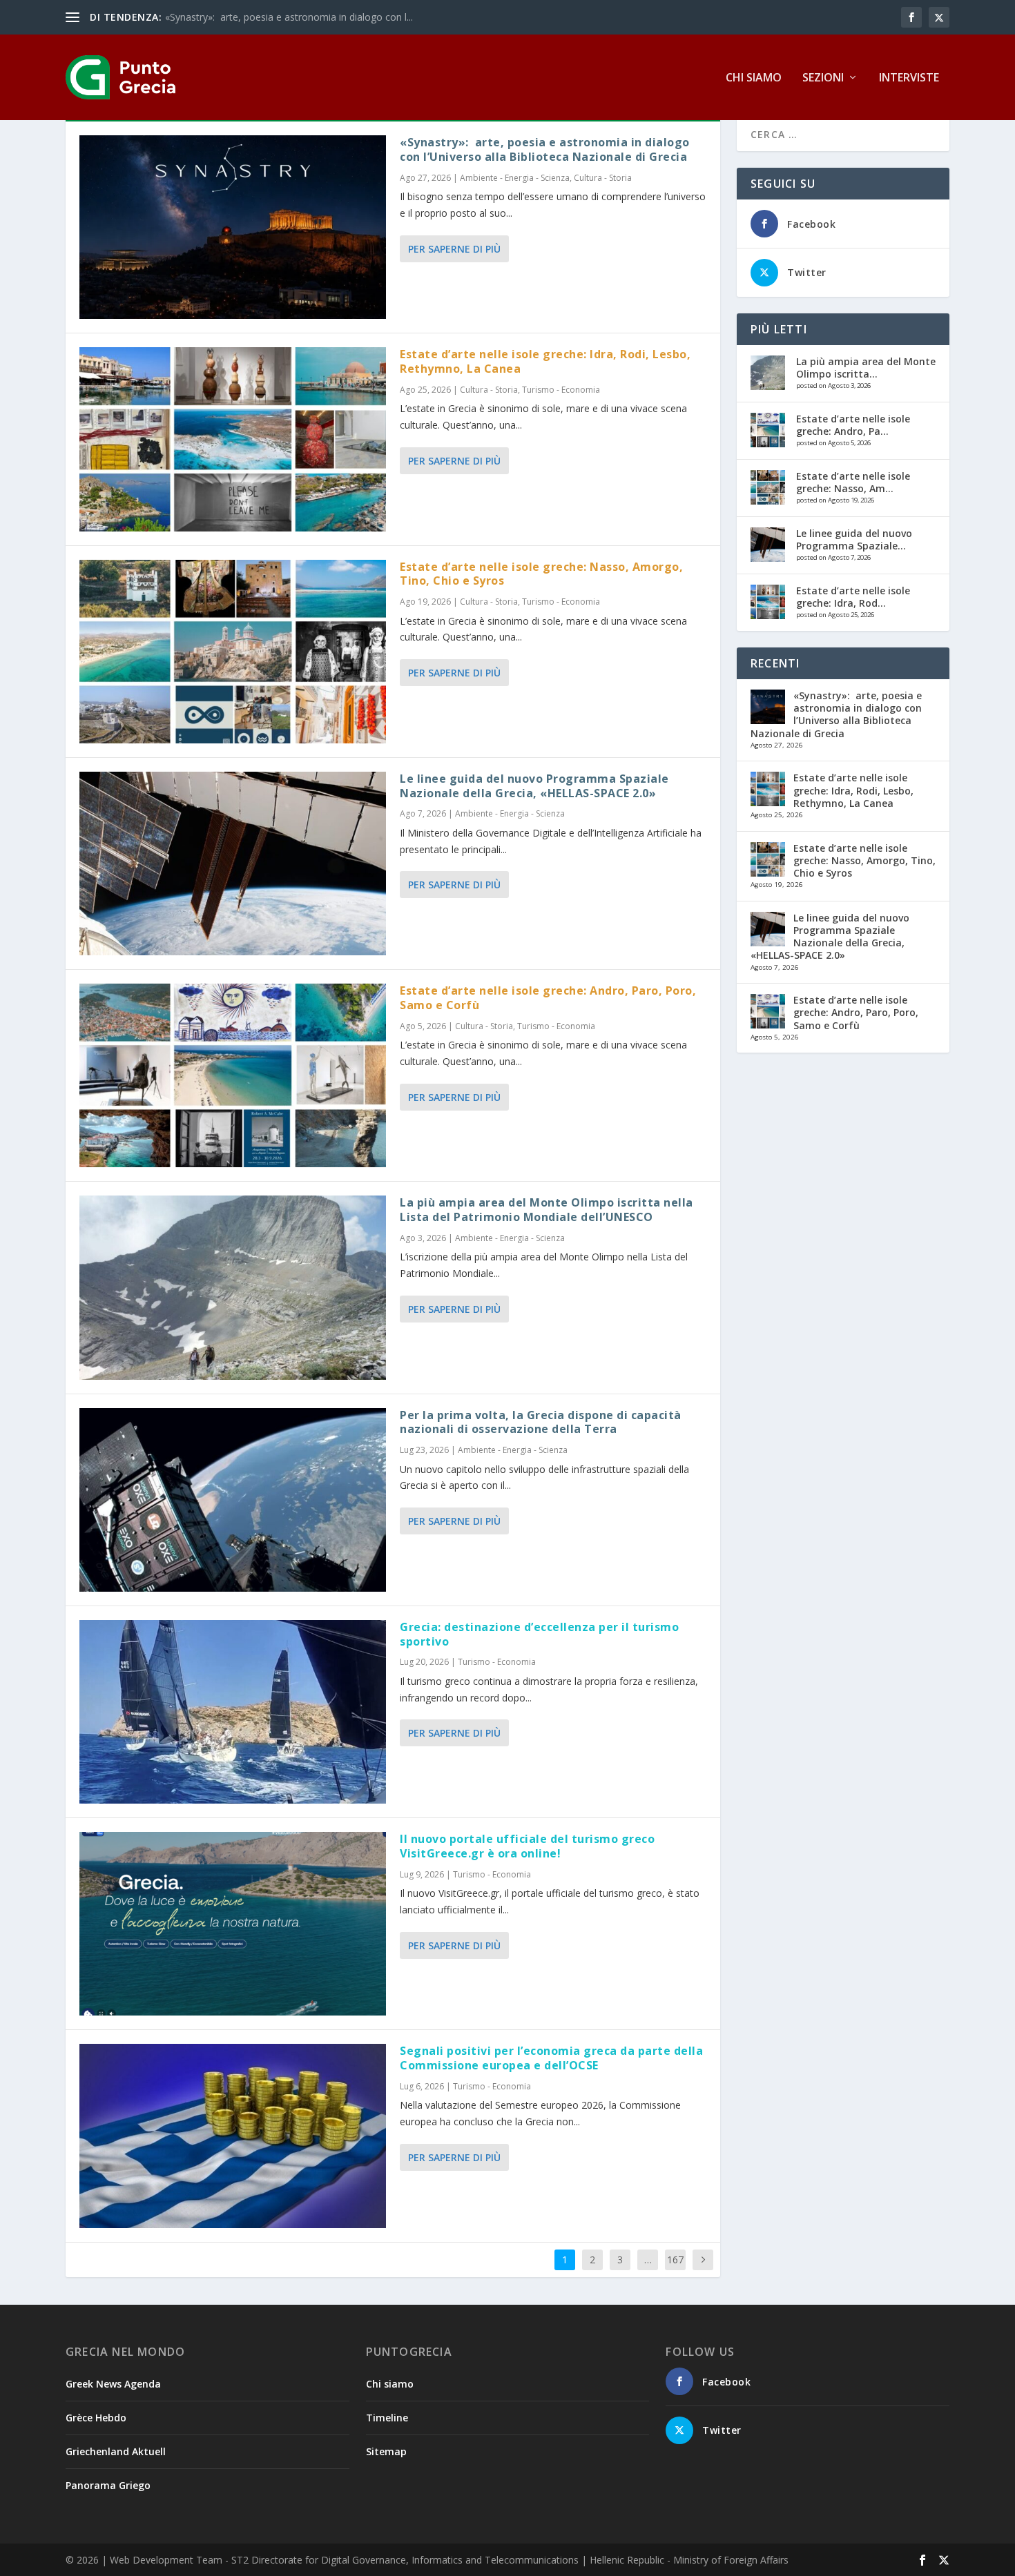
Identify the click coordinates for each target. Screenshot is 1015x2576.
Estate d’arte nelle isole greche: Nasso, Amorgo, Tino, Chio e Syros (541, 574)
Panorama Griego (108, 2485)
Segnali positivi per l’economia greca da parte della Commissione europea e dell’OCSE (551, 2058)
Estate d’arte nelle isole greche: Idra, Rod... (853, 597)
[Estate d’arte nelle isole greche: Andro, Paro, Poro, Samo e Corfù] (233, 1075)
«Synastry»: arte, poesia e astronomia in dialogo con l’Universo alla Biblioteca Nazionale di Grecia (545, 149)
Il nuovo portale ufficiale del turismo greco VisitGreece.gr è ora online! (527, 1846)
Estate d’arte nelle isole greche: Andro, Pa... (853, 425)
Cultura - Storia (603, 178)
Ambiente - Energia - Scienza (515, 178)
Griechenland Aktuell (116, 2451)
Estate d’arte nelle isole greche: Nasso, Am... (853, 482)
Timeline (387, 2418)
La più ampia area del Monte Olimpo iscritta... (866, 368)
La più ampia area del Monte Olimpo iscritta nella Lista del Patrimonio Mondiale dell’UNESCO (547, 1210)
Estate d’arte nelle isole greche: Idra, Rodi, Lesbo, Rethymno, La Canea (545, 361)
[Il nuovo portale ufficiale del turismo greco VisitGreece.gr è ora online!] (233, 1924)
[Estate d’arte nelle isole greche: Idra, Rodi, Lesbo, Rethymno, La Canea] (233, 439)
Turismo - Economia (561, 390)
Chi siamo (754, 78)
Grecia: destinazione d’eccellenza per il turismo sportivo (539, 1634)
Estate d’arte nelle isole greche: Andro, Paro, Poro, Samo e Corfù (548, 998)
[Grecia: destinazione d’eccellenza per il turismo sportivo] (233, 1712)
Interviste (909, 78)
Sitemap (386, 2451)
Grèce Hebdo (96, 2418)
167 (675, 2260)
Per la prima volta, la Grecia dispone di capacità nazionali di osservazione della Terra (541, 1422)
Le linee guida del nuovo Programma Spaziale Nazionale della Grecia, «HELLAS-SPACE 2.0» (534, 786)
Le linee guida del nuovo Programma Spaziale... (854, 539)
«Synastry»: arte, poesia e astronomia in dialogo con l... (289, 17)
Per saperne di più (454, 249)
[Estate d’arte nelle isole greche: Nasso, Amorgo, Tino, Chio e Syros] (233, 652)
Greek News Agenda (113, 2384)
